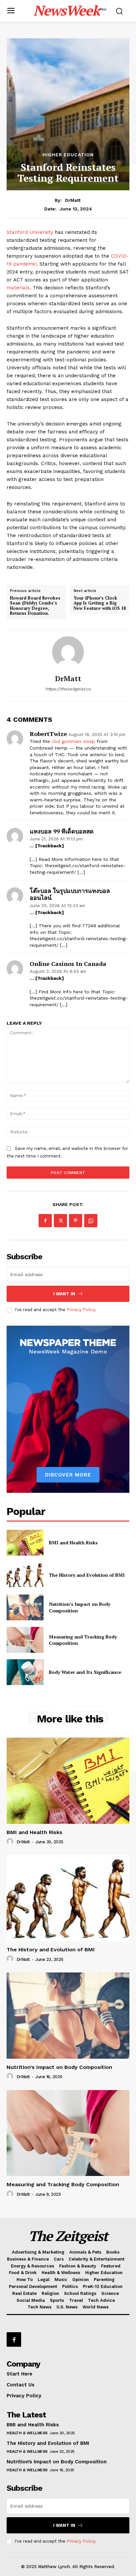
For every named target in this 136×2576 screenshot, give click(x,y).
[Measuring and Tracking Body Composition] (25, 1640)
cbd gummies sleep (73, 741)
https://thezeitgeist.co (68, 689)
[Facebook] (45, 1221)
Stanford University (30, 232)
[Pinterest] (76, 1221)
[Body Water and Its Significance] (25, 1672)
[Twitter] (60, 1221)
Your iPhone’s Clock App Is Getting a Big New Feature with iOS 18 (100, 603)
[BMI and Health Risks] (25, 1543)
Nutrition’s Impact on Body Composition (59, 2067)
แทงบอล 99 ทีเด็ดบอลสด (62, 831)
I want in (64, 1294)
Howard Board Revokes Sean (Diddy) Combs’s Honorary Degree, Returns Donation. (35, 606)
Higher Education (68, 155)
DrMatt (73, 200)
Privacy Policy (81, 1310)
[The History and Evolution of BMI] (25, 1575)
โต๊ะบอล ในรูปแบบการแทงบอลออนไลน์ (70, 894)
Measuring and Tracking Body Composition (83, 1640)
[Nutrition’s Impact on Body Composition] (25, 1607)
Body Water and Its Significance (85, 1672)
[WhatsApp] (91, 1221)
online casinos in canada (68, 964)
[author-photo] (11, 1842)
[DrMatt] (68, 652)
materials (18, 288)
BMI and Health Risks (73, 1543)
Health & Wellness (27, 2433)
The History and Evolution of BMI (87, 1575)
